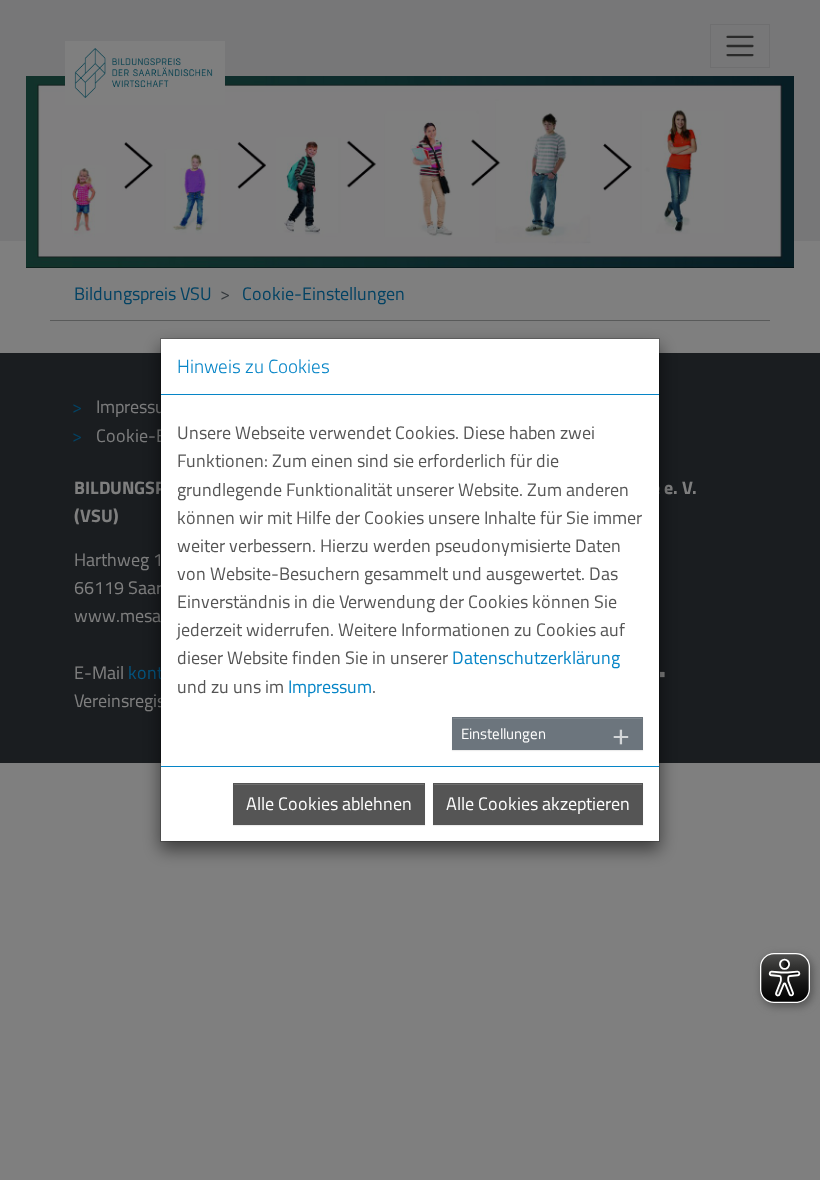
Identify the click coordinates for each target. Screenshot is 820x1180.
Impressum (330, 686)
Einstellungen (503, 733)
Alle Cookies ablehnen (329, 803)
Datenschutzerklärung (536, 657)
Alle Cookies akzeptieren (538, 803)
